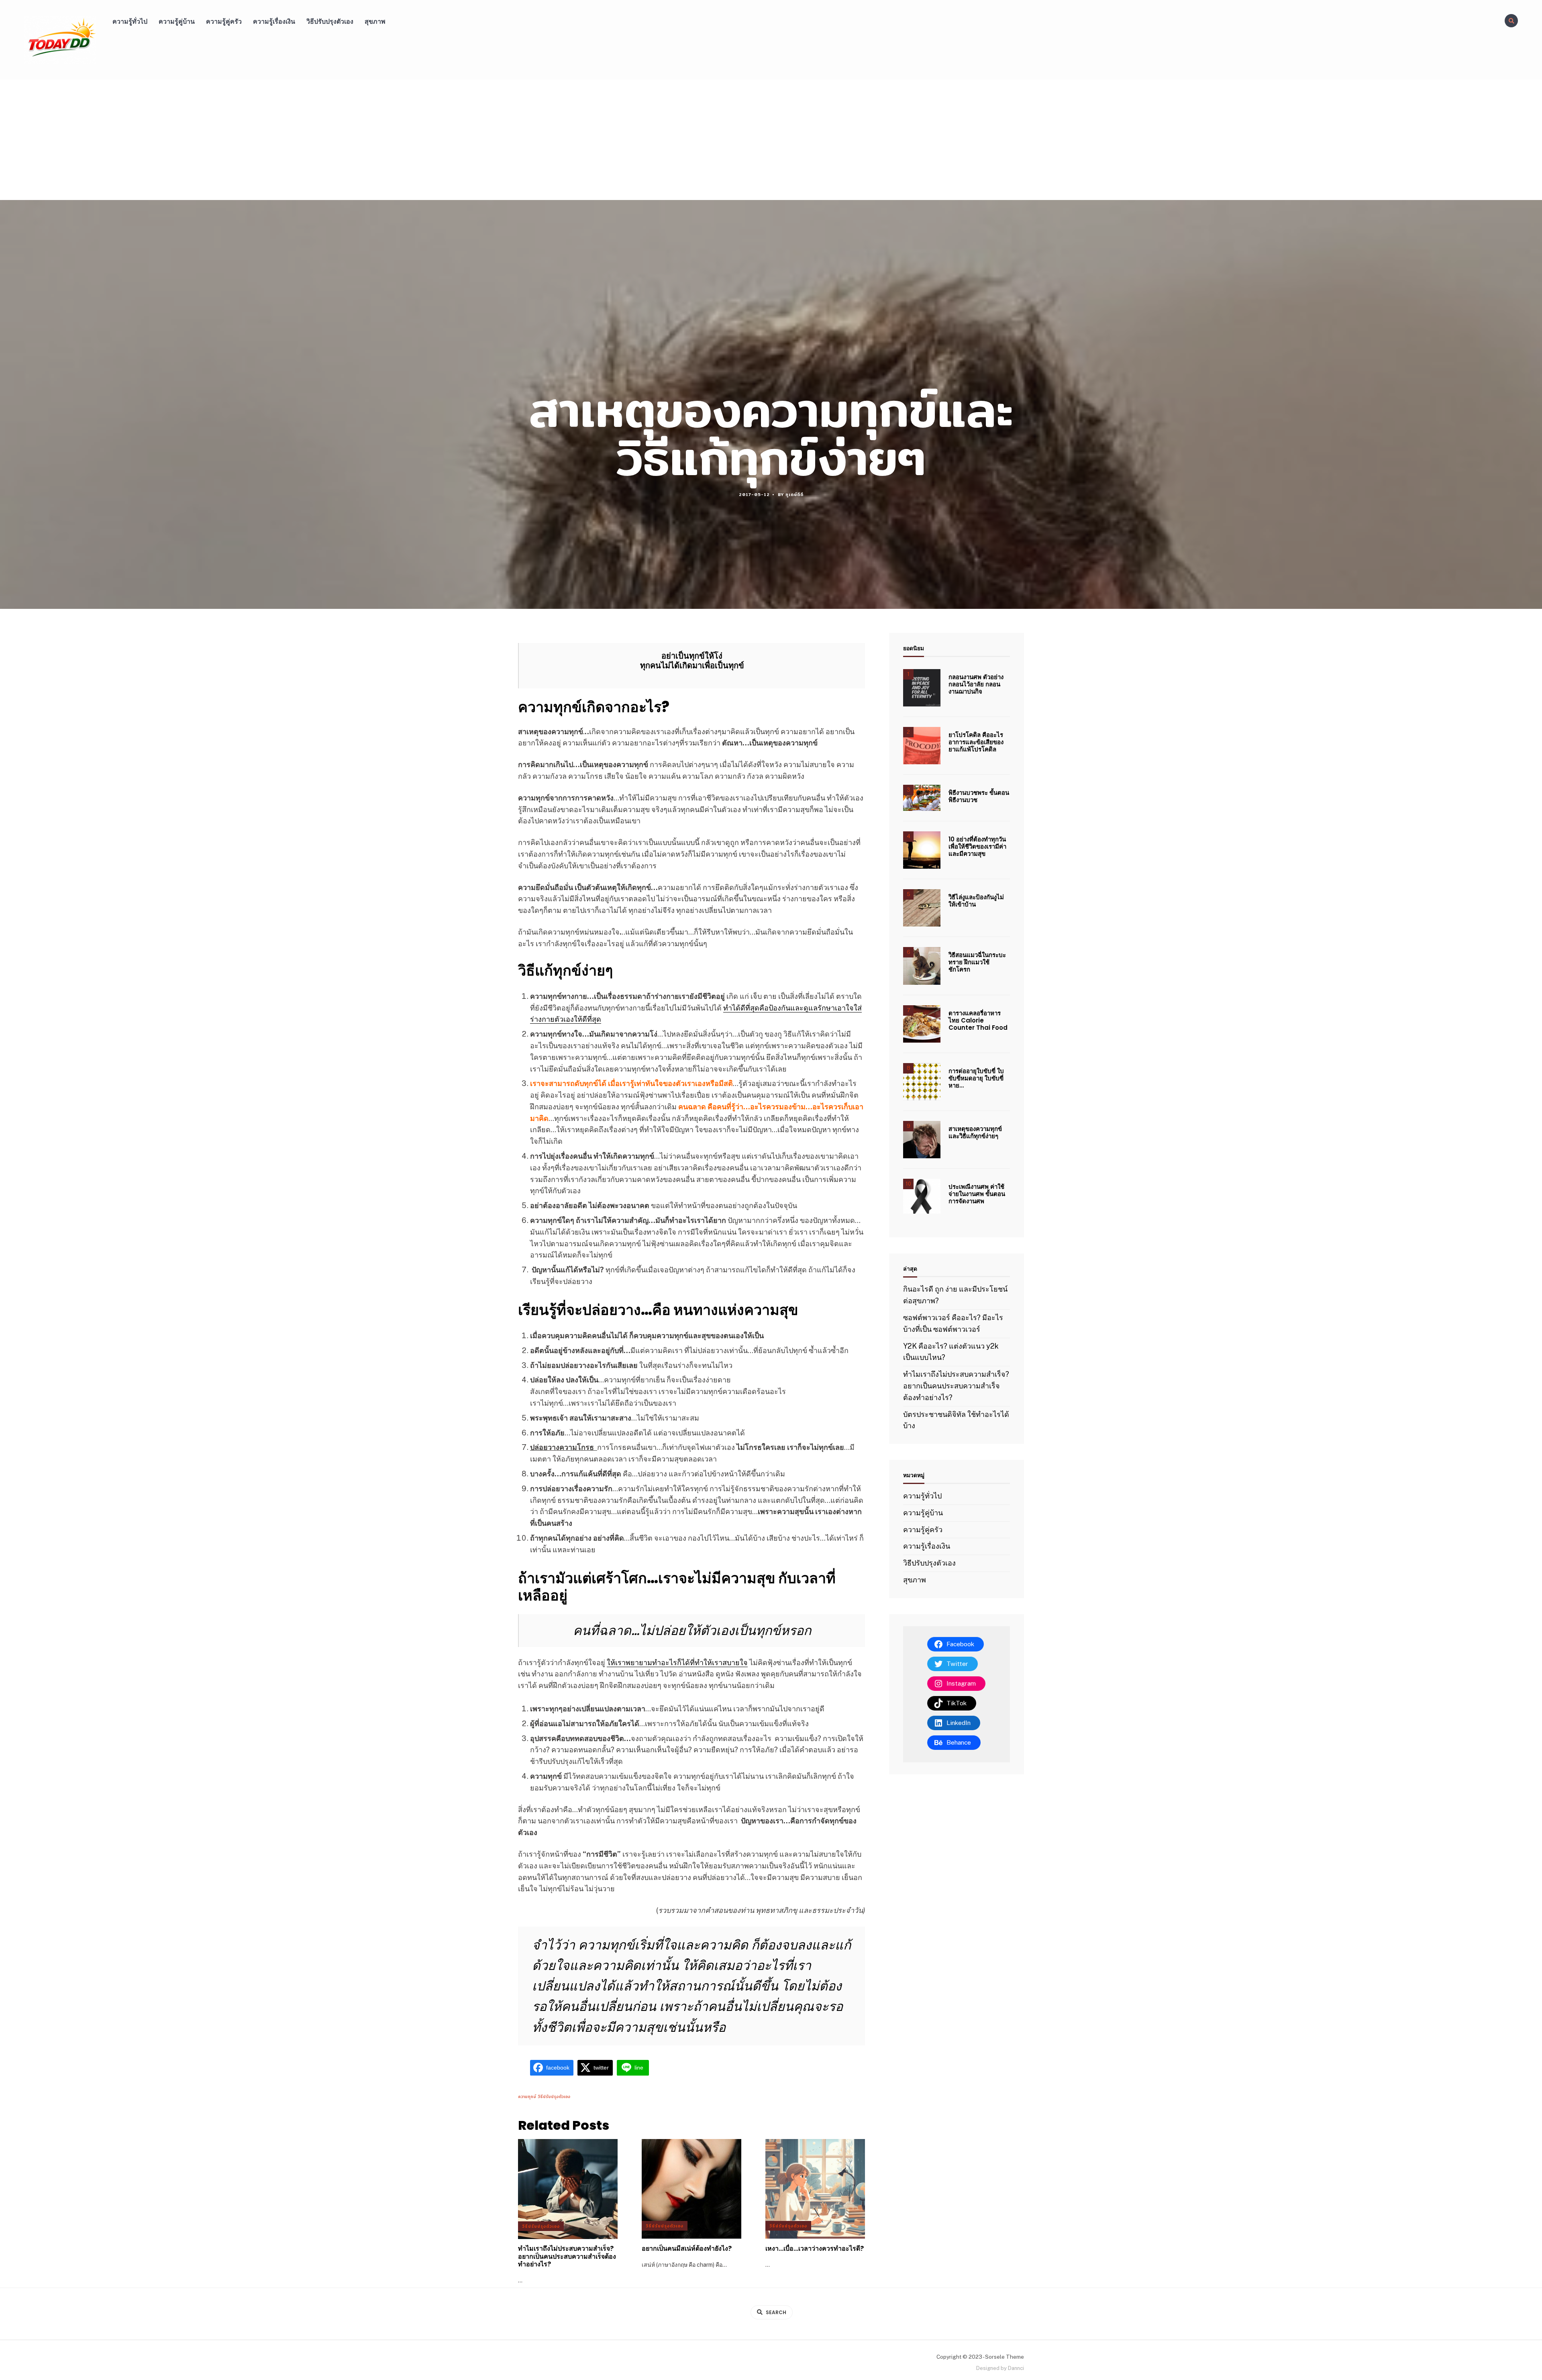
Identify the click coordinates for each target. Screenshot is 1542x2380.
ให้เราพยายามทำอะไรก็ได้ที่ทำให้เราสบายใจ (677, 1663)
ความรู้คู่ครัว (224, 21)
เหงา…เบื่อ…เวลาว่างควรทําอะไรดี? (815, 2248)
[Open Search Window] (1511, 21)
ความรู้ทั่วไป (130, 21)
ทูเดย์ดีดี (794, 494)
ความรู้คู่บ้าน (177, 21)
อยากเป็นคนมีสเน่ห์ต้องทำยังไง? (687, 2248)
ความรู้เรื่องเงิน (274, 21)
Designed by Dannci (1000, 2368)
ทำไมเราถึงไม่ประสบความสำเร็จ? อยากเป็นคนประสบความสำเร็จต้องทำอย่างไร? (567, 2257)
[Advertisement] (771, 140)
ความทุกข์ (527, 2096)
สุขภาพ (375, 21)
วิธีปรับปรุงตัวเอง (330, 21)
